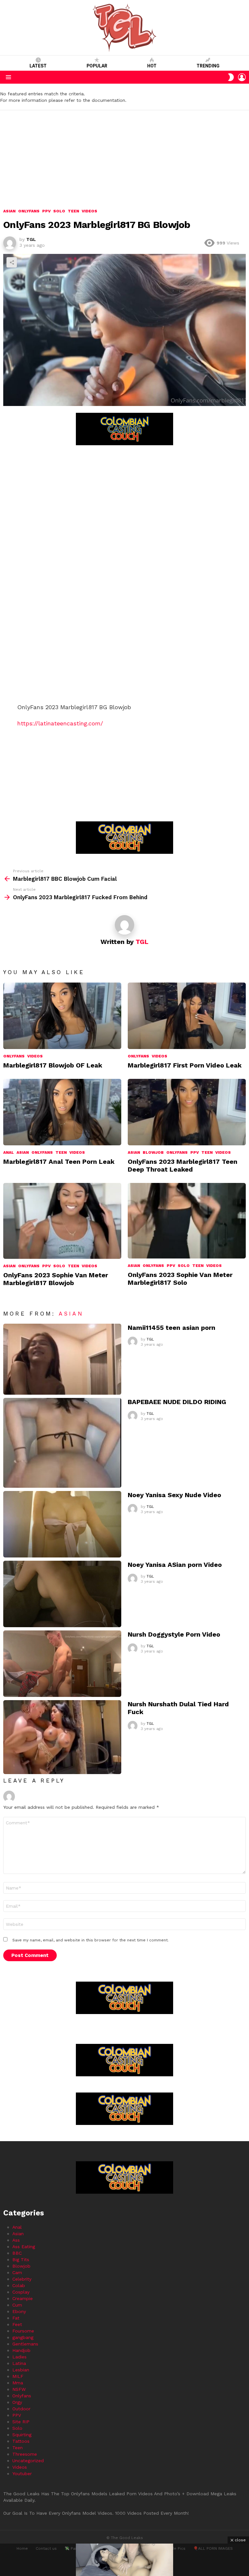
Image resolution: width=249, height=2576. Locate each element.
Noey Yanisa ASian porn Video (175, 1565)
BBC (17, 2253)
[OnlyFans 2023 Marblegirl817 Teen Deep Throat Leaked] (187, 1112)
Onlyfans (14, 1056)
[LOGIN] (242, 77)
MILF (18, 2376)
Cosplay (21, 2292)
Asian (23, 1152)
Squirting (22, 2435)
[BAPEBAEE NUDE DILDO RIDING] (62, 1443)
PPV (195, 1152)
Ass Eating (24, 2247)
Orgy (17, 2402)
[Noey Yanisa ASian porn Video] (62, 1594)
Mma (18, 2383)
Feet (17, 2324)
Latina (19, 2363)
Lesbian (21, 2370)
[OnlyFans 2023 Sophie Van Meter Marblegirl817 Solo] (187, 1221)
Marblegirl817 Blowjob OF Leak (53, 1065)
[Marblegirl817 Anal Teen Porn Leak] (62, 1112)
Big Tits (21, 2260)
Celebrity (22, 2279)
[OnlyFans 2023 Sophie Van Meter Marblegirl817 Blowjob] (62, 1221)
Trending (208, 66)
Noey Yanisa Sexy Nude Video (174, 1495)
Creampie (23, 2298)
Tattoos (21, 2441)
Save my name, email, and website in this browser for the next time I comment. (90, 1940)
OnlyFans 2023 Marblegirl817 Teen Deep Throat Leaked (183, 1165)
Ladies (19, 2357)
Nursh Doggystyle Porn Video (174, 1634)
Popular (97, 66)
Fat (16, 2318)
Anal (9, 1152)
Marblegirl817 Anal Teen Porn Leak (59, 1162)
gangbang (23, 2337)
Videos (35, 1056)
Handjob (21, 2350)
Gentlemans (25, 2344)
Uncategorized (28, 2461)
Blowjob (153, 1152)
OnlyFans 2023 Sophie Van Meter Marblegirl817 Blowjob (56, 1279)
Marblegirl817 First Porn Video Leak (185, 1065)
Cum (17, 2305)
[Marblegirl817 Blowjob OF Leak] (62, 1016)
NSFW (19, 2389)
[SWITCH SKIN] (231, 77)
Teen (61, 1152)
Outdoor (21, 2409)
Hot (152, 66)
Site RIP (21, 2422)
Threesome (25, 2454)
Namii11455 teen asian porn (172, 1328)
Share (12, 262)
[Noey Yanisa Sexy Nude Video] (62, 1524)
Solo (59, 1266)
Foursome (23, 2331)
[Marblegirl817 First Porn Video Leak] (187, 1016)
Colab (19, 2285)
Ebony (19, 2311)
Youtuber (22, 2474)
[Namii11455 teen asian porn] (62, 1359)
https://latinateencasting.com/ (60, 723)
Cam (17, 2272)
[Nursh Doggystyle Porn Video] (62, 1664)
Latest (38, 66)
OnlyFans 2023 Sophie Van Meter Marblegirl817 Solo (180, 1279)
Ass (16, 2240)
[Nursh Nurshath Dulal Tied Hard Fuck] (62, 1737)
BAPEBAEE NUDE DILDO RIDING (177, 1402)
